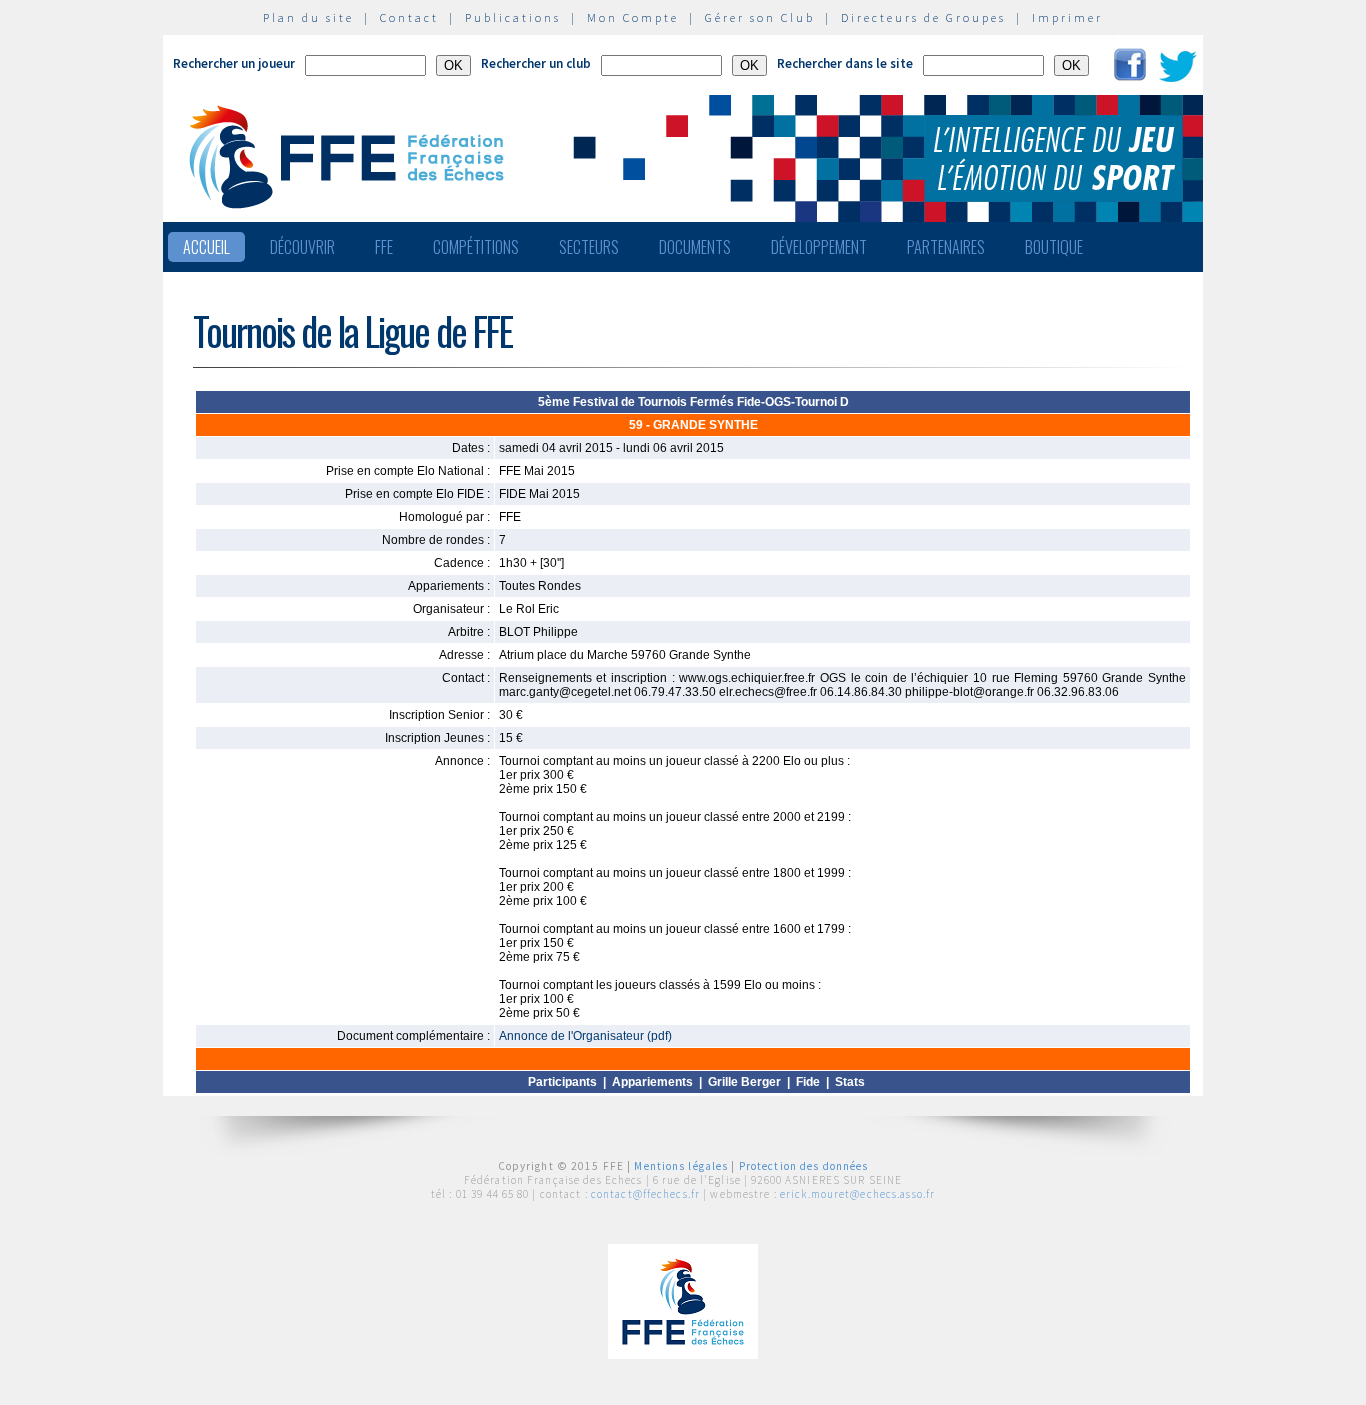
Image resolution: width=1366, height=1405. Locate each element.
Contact (409, 17)
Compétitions (476, 247)
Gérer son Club (760, 17)
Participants (562, 1082)
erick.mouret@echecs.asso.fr (857, 1194)
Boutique (1054, 247)
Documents (695, 247)
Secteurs (589, 247)
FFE (384, 247)
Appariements (652, 1082)
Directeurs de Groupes (923, 17)
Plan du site (308, 17)
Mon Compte (633, 17)
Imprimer (1067, 17)
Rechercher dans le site (845, 63)
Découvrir (302, 247)
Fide (808, 1082)
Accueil (206, 247)
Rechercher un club (536, 63)
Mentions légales (681, 1166)
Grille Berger (744, 1082)
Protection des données (804, 1166)
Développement (819, 247)
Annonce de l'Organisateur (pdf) (585, 1036)
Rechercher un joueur (234, 63)
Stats (850, 1082)
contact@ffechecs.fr (645, 1194)
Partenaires (946, 247)
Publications (513, 17)
